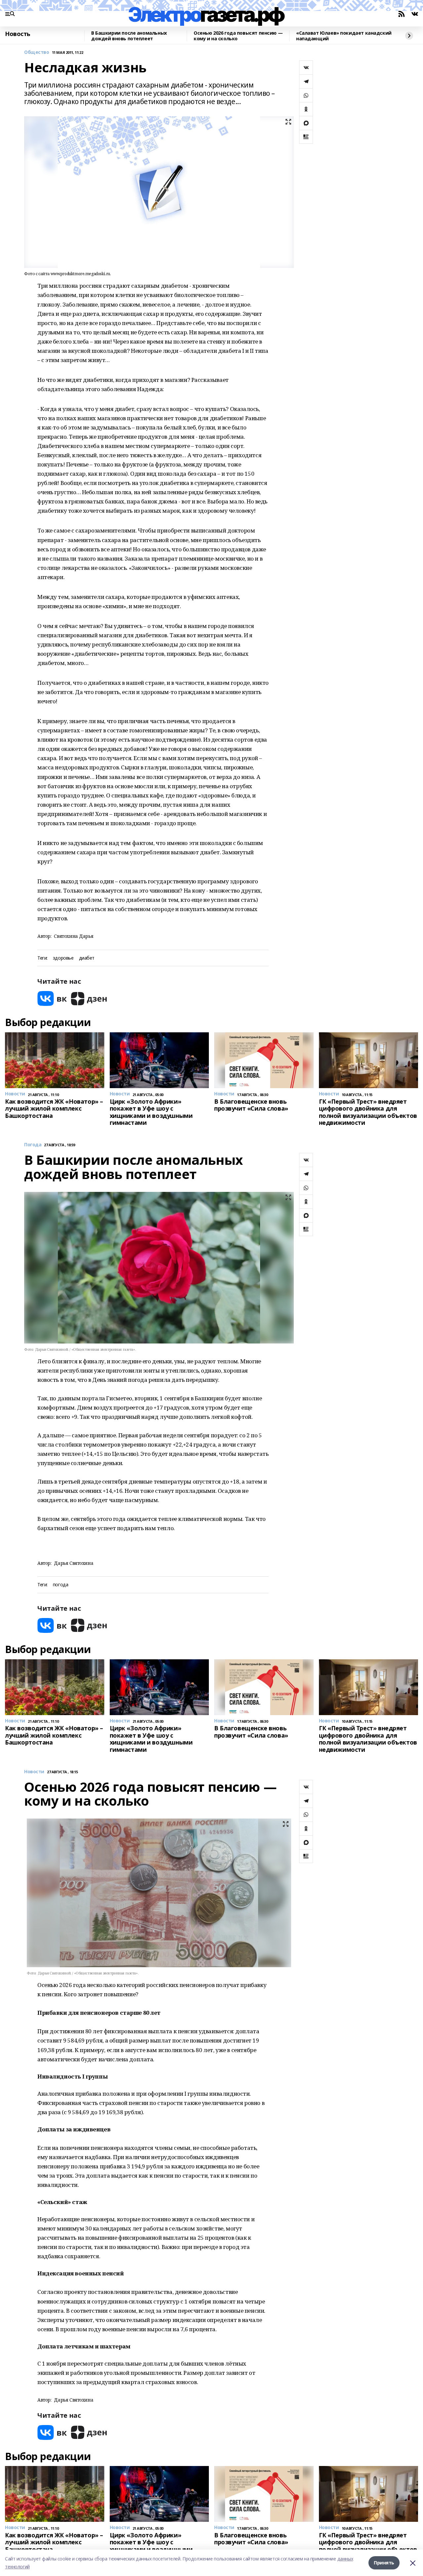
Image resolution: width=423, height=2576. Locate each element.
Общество (37, 52)
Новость (18, 34)
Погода (33, 1145)
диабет (87, 958)
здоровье (63, 958)
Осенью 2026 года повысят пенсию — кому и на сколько (238, 36)
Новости (34, 1772)
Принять (384, 2563)
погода (60, 1585)
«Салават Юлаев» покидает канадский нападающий (344, 36)
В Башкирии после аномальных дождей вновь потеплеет (129, 36)
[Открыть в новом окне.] (52, 998)
